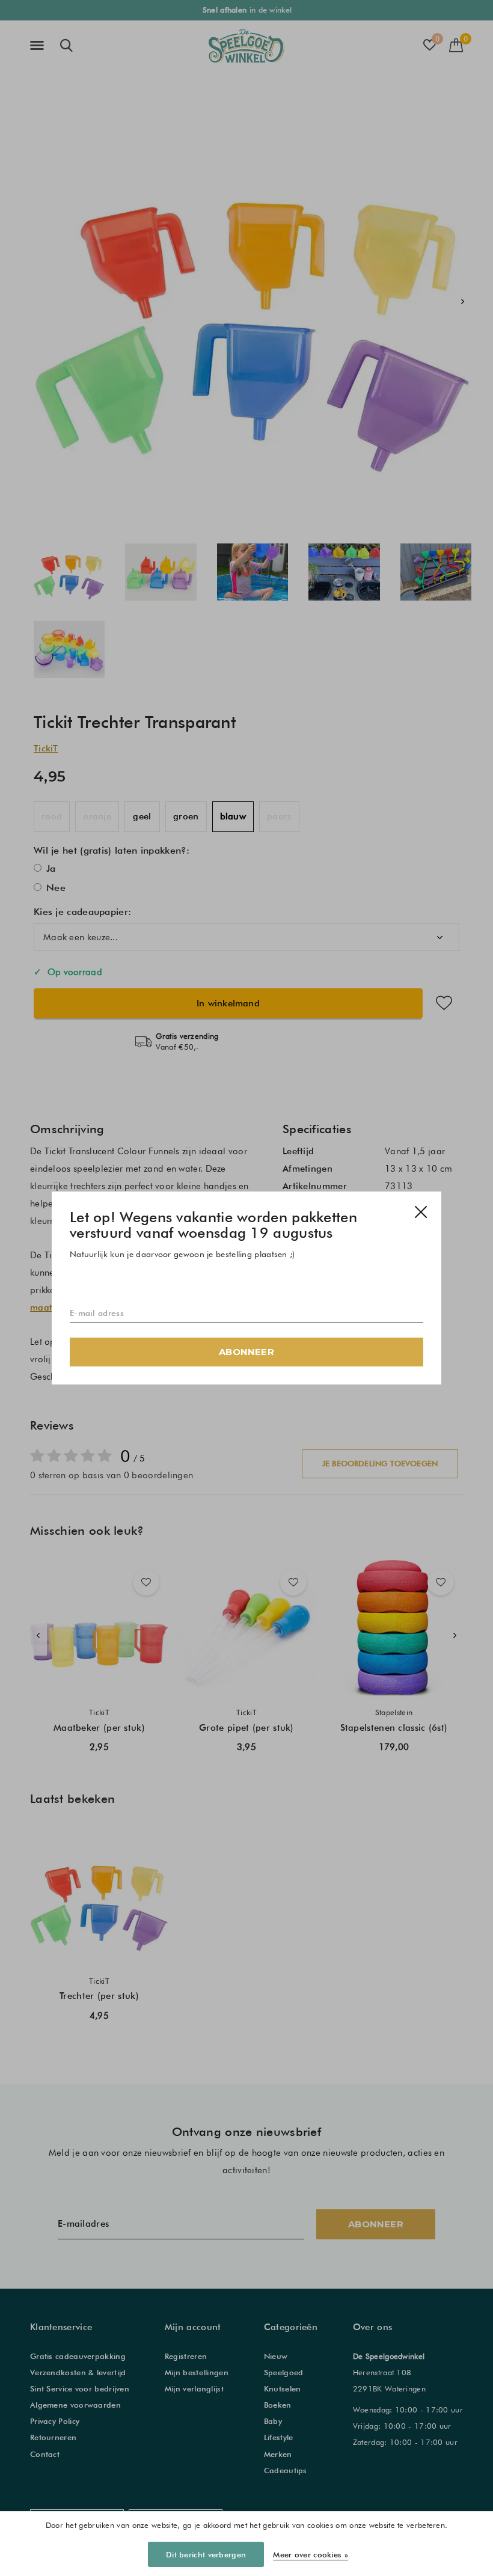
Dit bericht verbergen (206, 2554)
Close (421, 1212)
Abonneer (246, 1352)
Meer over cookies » (311, 2554)
